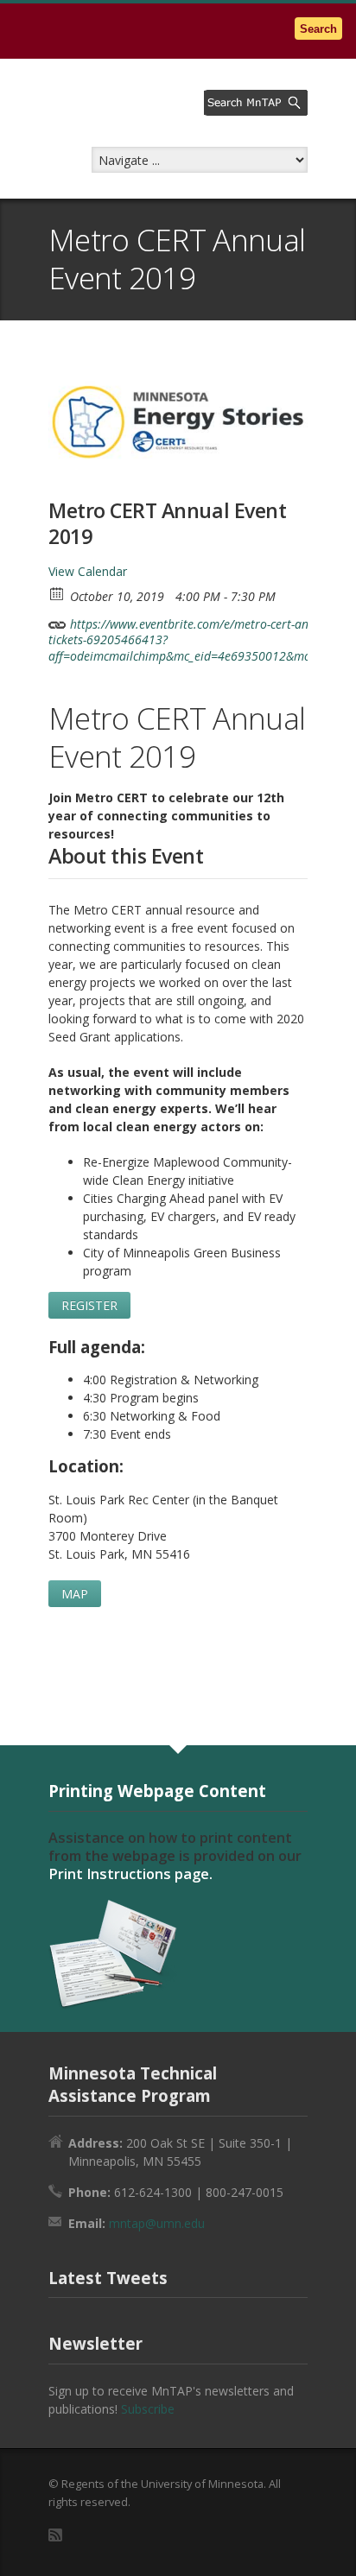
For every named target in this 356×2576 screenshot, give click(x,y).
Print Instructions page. (130, 1874)
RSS (55, 2535)
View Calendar (88, 571)
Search (318, 29)
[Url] (57, 620)
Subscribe (148, 2409)
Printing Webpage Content (157, 1791)
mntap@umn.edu (157, 2223)
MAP (75, 1594)
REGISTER (89, 1305)
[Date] (57, 593)
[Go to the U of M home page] (121, 31)
